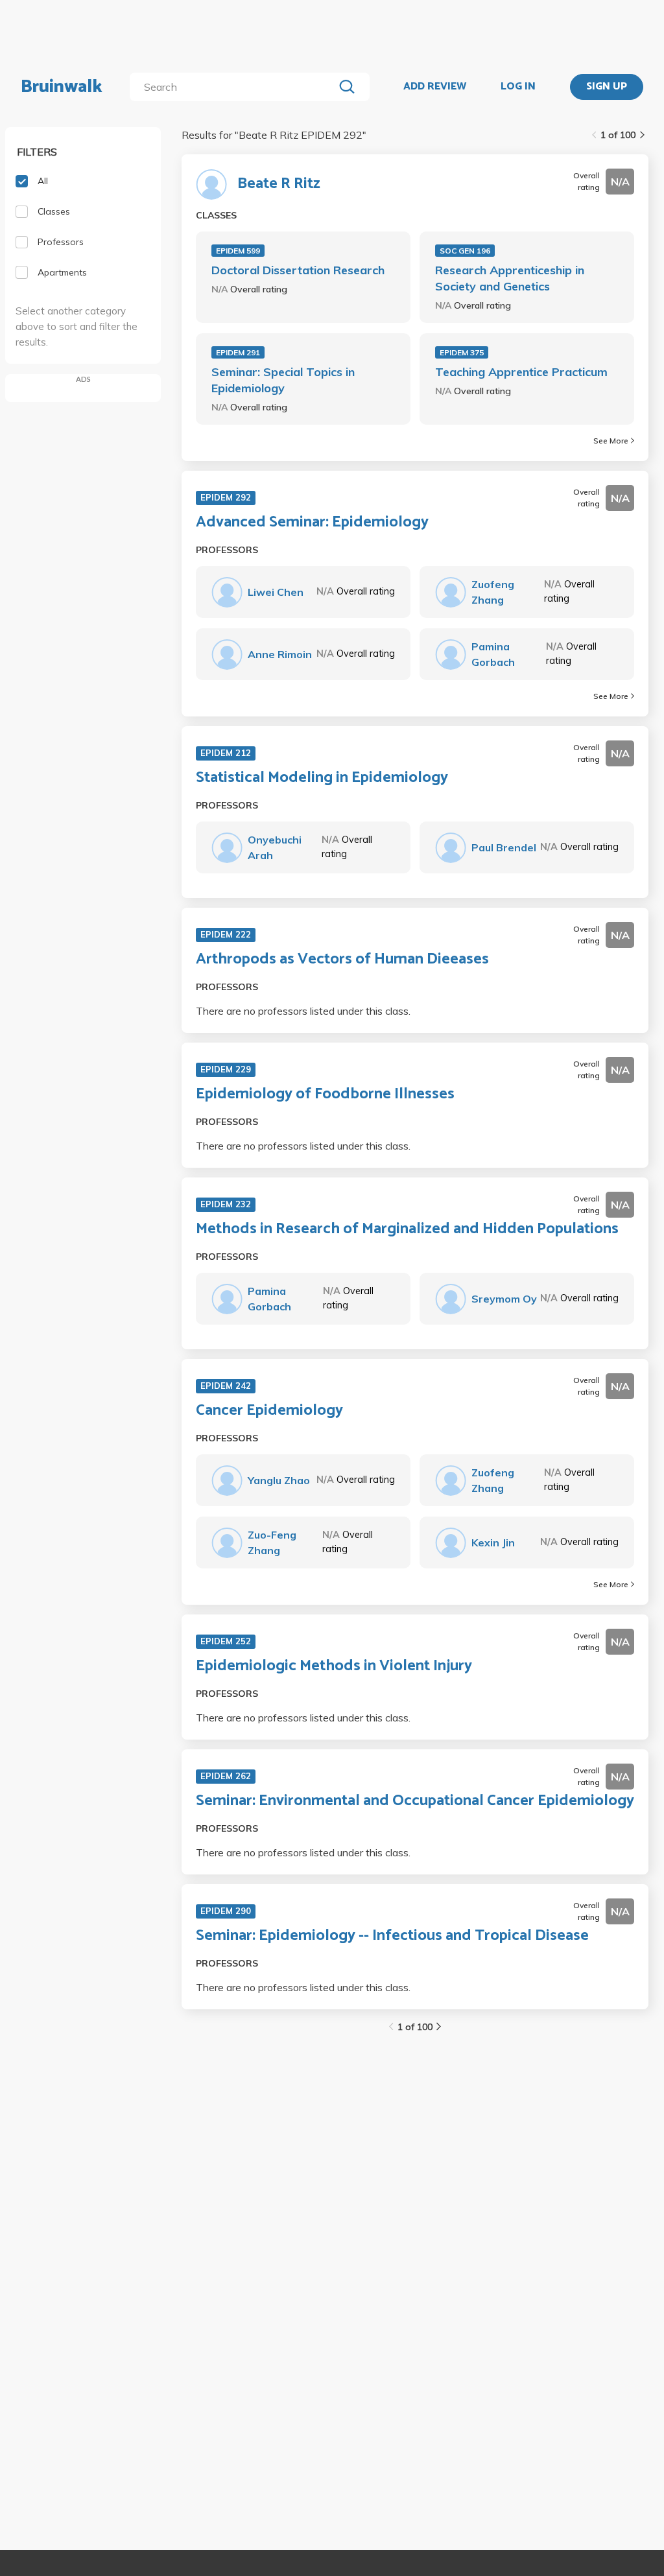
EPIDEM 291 (238, 352)
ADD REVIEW (435, 87)
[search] (234, 87)
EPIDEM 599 (238, 251)
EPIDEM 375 (462, 352)
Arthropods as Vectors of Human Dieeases (342, 960)
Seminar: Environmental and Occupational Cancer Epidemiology (415, 1801)
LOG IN (518, 87)
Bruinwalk (62, 87)
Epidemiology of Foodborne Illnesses (325, 1094)
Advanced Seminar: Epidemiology (312, 523)
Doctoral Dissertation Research (298, 270)
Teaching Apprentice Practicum (521, 372)
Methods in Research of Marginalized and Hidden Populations (407, 1229)
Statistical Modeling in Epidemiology (322, 778)
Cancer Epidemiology (269, 1411)
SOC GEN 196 (465, 251)
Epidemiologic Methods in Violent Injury (334, 1666)
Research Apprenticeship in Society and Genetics (510, 278)
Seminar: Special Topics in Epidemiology (283, 380)
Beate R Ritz (279, 184)
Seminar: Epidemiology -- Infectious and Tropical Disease (392, 1936)
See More (611, 441)
